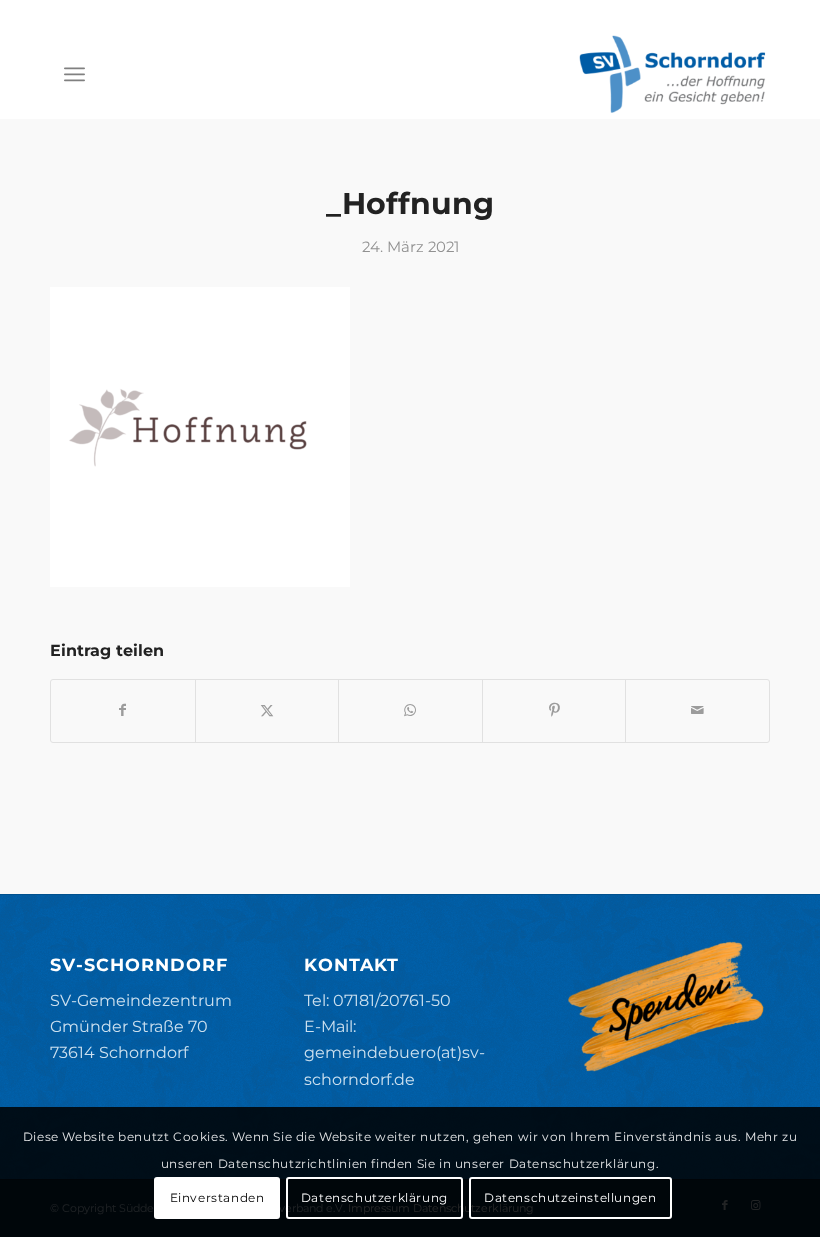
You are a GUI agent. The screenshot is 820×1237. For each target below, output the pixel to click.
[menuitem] (74, 74)
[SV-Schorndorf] (672, 74)
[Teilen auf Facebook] (123, 710)
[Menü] (74, 74)
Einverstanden (217, 1197)
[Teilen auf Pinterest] (554, 710)
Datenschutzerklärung (374, 1197)
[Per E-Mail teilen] (697, 710)
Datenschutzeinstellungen (570, 1197)
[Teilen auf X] (267, 710)
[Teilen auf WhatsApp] (410, 710)
